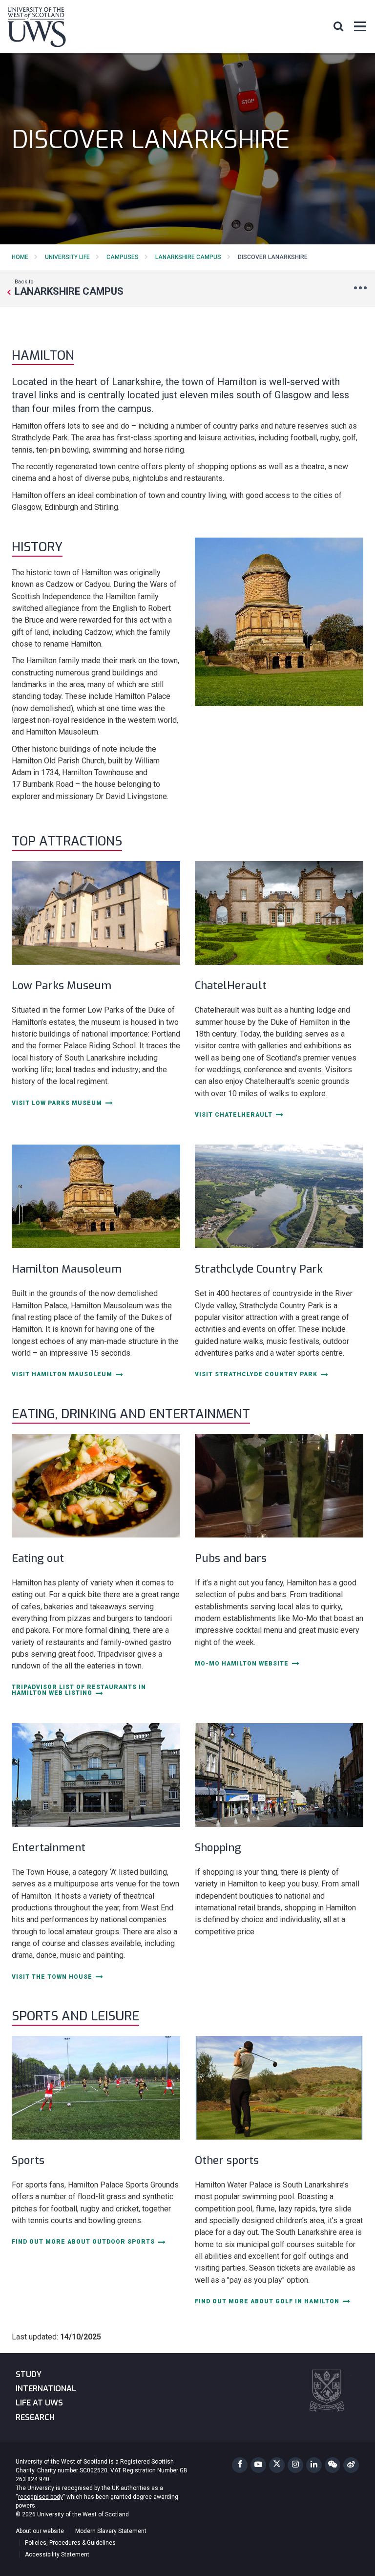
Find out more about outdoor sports (84, 2242)
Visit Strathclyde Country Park (257, 1375)
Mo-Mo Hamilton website (243, 1664)
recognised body (41, 2497)
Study (29, 2374)
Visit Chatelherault (235, 1115)
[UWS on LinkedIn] (314, 2465)
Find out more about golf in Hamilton (268, 2302)
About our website (40, 2531)
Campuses (123, 257)
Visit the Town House (53, 1977)
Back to (69, 287)
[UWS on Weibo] (351, 2465)
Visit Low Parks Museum (58, 1103)
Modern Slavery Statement (111, 2531)
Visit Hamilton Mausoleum (63, 1375)
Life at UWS (39, 2403)
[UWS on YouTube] (258, 2465)
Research (35, 2417)
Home (20, 257)
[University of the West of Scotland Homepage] (37, 29)
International (46, 2389)
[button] (338, 26)
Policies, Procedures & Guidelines (70, 2543)
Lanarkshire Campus (188, 257)
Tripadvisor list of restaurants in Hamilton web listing (79, 1690)
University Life (67, 257)
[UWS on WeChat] (333, 2465)
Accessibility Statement (57, 2554)
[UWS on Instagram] (295, 2465)
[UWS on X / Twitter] (277, 2465)
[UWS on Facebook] (240, 2465)
